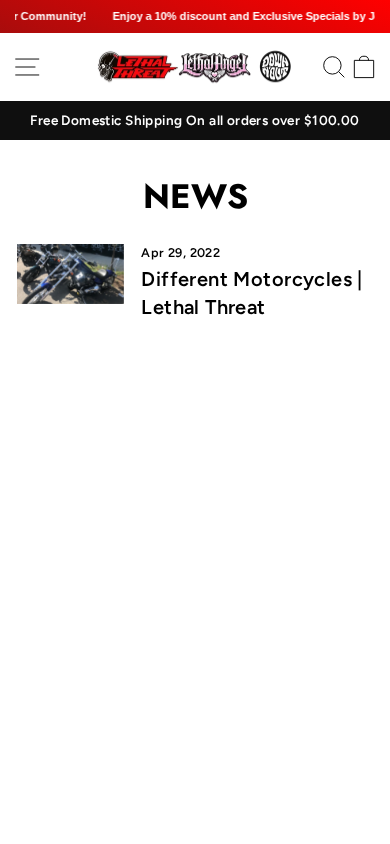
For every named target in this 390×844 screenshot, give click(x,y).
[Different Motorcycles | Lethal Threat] (70, 274)
